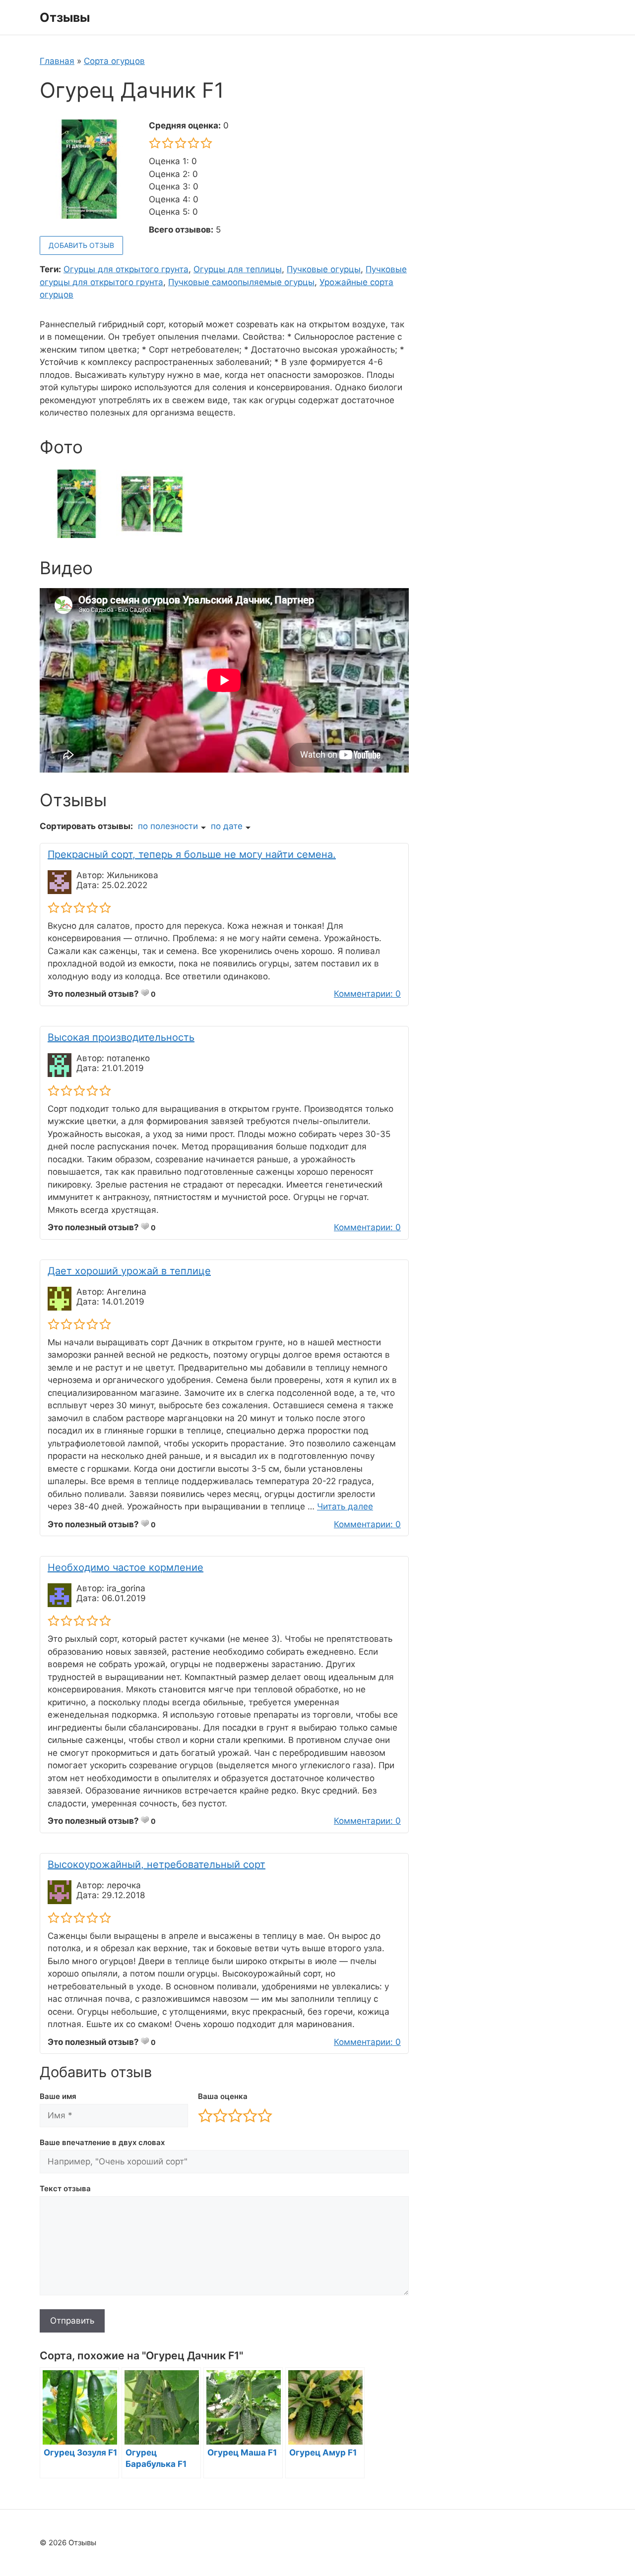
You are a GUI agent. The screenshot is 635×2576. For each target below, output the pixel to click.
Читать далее (345, 1506)
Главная (57, 61)
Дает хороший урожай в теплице (129, 1271)
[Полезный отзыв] (145, 993)
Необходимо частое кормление (126, 1567)
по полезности (168, 826)
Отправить (72, 2321)
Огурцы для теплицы (238, 269)
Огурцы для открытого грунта (126, 269)
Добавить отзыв (81, 245)
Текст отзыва (65, 2188)
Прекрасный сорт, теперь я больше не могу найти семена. (192, 854)
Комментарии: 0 (367, 994)
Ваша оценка (223, 2096)
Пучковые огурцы (324, 269)
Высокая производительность (121, 1037)
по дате (227, 826)
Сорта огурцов (114, 61)
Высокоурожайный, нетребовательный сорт (157, 1864)
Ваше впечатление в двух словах (102, 2142)
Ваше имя (58, 2096)
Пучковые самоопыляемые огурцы (241, 282)
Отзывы (65, 17)
